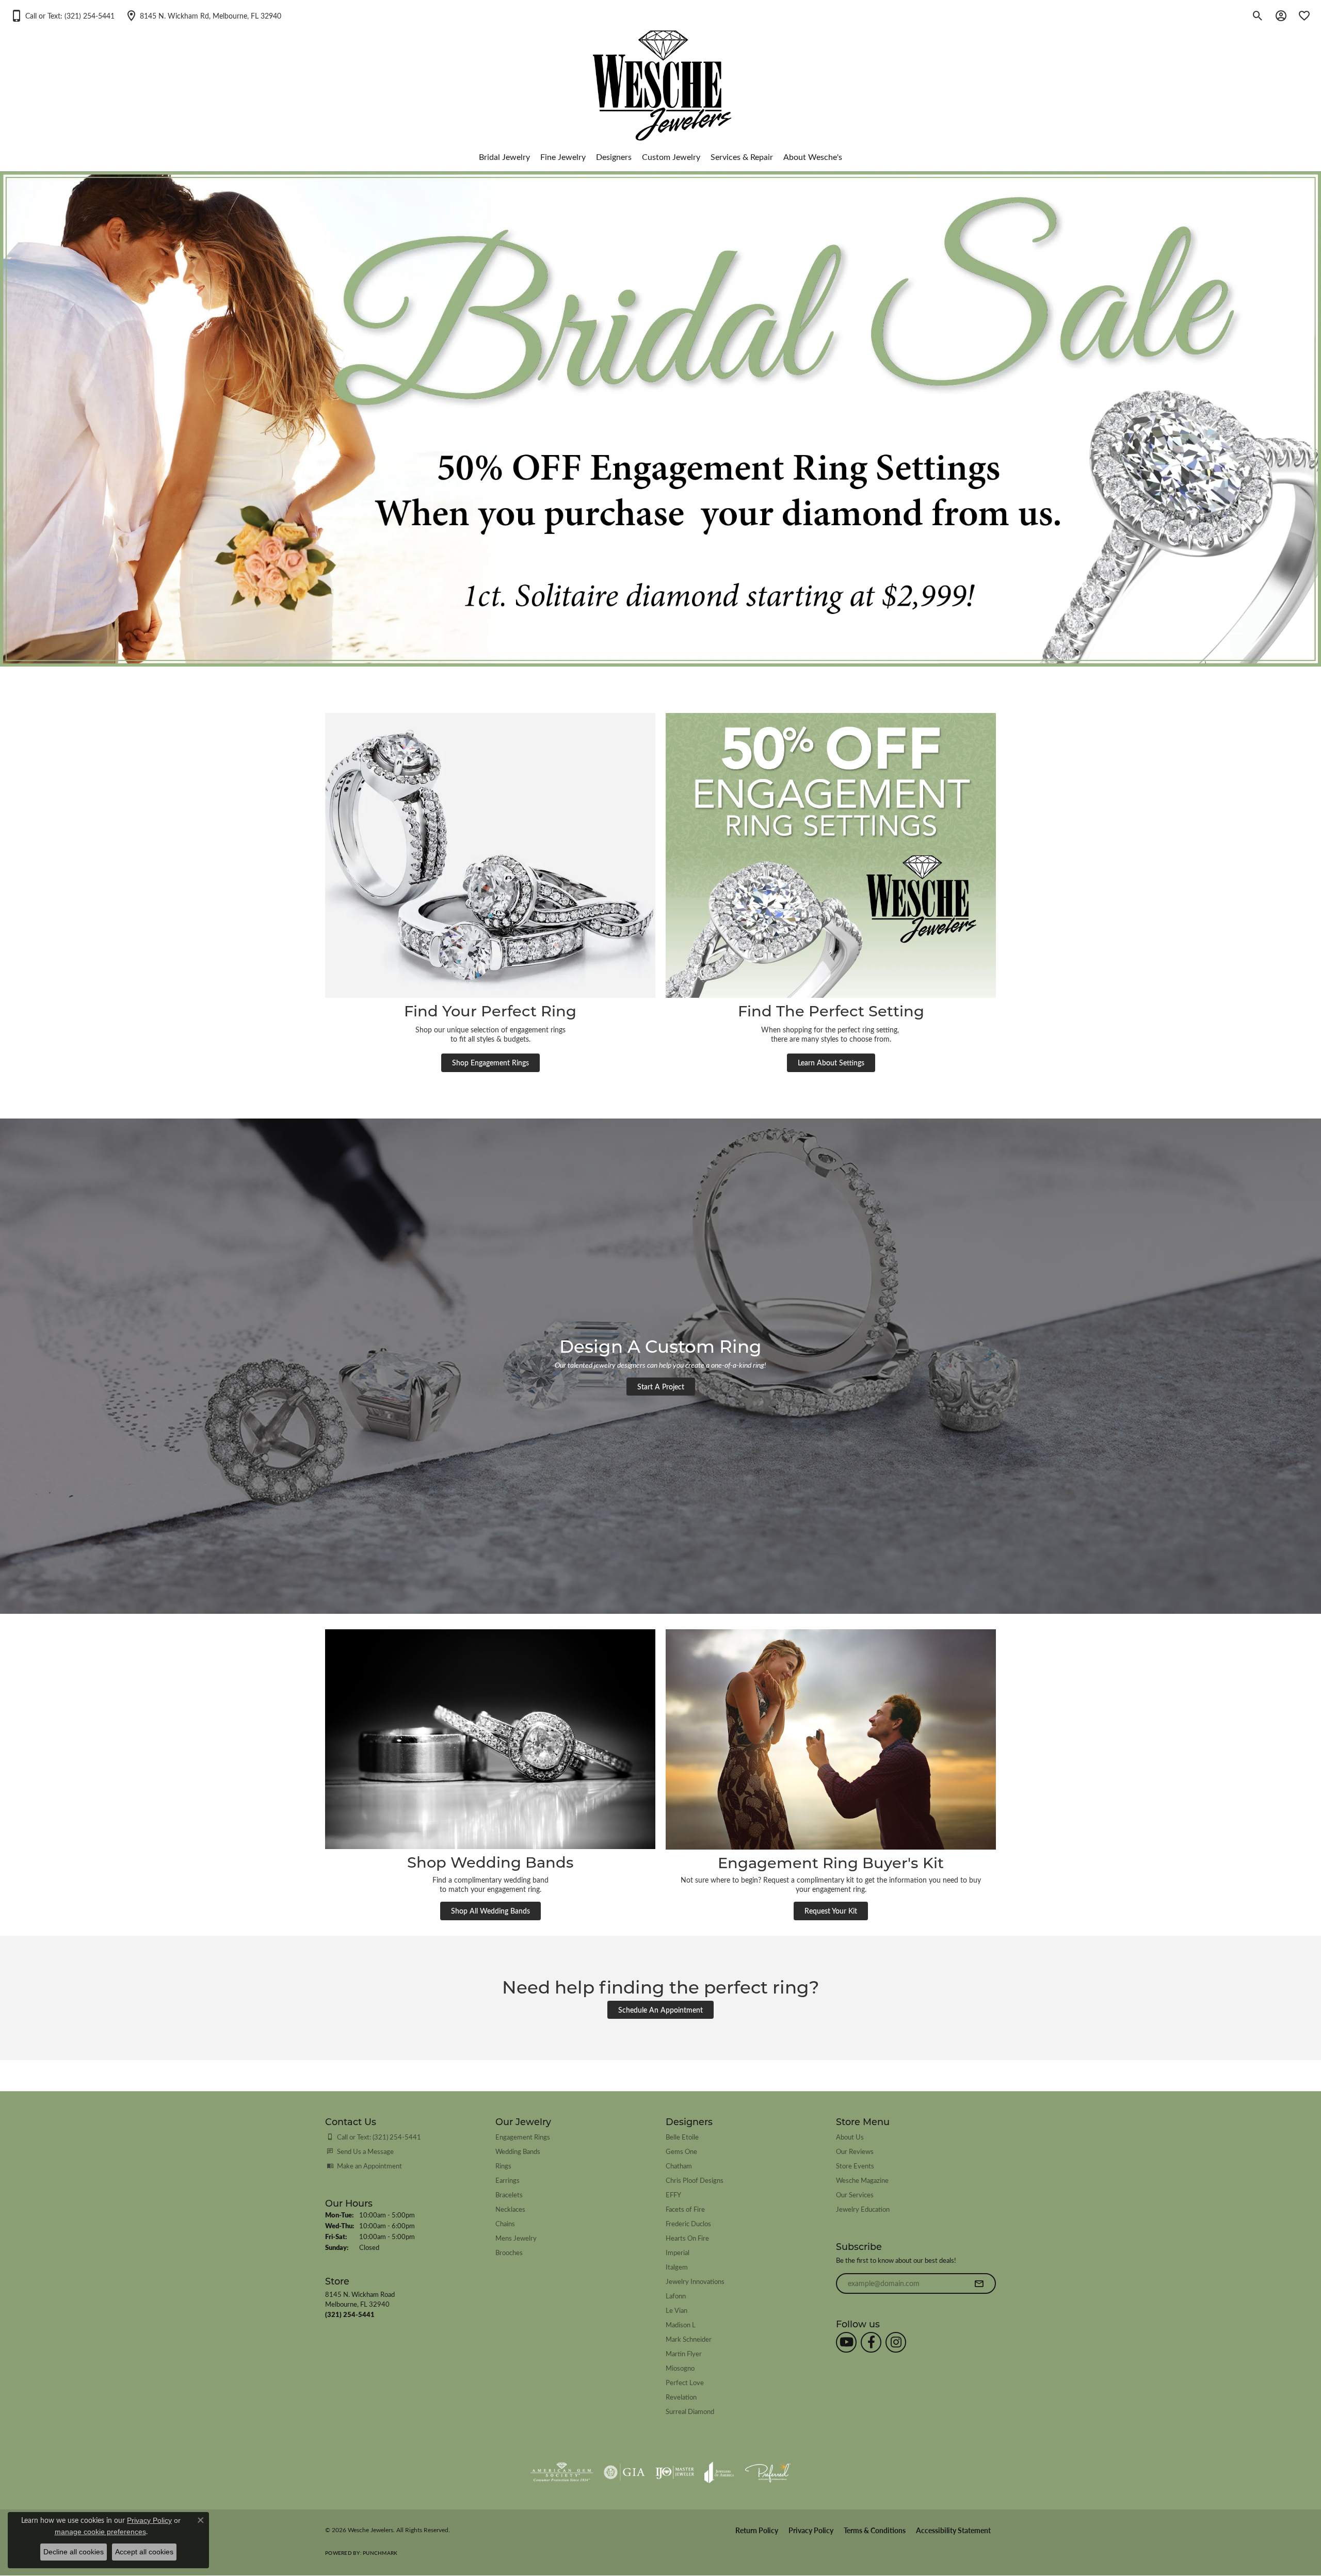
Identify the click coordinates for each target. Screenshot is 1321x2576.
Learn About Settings (831, 1062)
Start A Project (661, 1386)
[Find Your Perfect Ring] (490, 855)
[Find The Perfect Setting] (831, 855)
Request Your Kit (831, 1910)
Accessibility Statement (953, 2530)
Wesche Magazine (862, 2180)
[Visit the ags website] (562, 2472)
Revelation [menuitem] (681, 2397)
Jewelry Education (863, 2209)
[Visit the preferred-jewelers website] (768, 2472)
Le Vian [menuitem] (676, 2310)
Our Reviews (855, 2151)
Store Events (855, 2166)
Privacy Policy (811, 2530)
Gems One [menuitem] (681, 2151)
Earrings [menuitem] (508, 2180)
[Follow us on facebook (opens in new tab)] (871, 2342)
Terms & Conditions (875, 2530)
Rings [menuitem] (503, 2166)
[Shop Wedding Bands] (490, 1739)
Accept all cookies (144, 2552)
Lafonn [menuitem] (676, 2296)
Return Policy (757, 2530)
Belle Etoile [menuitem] (682, 2137)
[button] (62, 15)
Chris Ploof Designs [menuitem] (695, 2180)
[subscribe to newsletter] (979, 2283)
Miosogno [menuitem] (680, 2368)
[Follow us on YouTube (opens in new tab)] (846, 2342)
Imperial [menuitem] (678, 2252)
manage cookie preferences (100, 2532)
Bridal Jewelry (504, 157)
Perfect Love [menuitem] (685, 2382)
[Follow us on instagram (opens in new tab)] (896, 2342)
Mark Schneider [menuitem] (689, 2339)
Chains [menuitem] (505, 2223)
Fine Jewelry (563, 157)
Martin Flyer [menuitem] (684, 2353)
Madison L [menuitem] (681, 2324)
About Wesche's (813, 157)
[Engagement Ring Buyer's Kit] (831, 1739)
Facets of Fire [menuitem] (685, 2209)
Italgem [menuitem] (677, 2267)
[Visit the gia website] (624, 2472)
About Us (850, 2137)
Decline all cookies (74, 2552)
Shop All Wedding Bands (490, 1910)
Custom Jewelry (671, 157)
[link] (203, 15)
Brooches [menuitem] (509, 2252)
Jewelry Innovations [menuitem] (695, 2281)
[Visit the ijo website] (675, 2472)
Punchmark (380, 2553)
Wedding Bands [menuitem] (518, 2151)
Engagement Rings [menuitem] (523, 2137)
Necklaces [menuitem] (510, 2209)
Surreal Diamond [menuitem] (690, 2411)
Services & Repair (742, 157)
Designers (614, 157)
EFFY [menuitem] (673, 2194)
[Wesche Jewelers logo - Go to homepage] (661, 77)
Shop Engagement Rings (490, 1062)
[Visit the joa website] (719, 2472)
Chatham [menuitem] (679, 2166)
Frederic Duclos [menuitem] (688, 2223)
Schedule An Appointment (660, 2010)
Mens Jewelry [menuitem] (516, 2238)
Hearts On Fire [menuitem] (687, 2238)
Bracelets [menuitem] (509, 2194)
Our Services (855, 2194)
